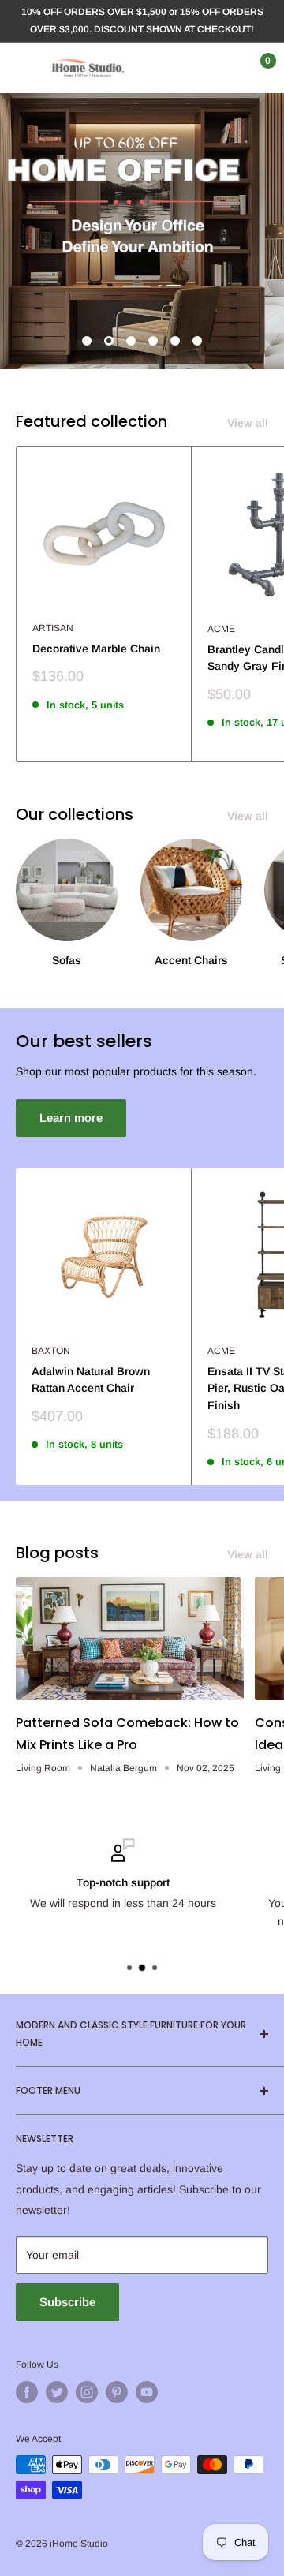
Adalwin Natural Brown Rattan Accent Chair (91, 1380)
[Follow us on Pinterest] (117, 2392)
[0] (255, 68)
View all (248, 423)
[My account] (223, 68)
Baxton (51, 1351)
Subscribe (67, 2302)
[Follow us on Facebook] (27, 2392)
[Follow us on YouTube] (147, 2392)
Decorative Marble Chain (96, 649)
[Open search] (192, 68)
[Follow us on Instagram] (87, 2392)
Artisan (53, 628)
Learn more (71, 1118)
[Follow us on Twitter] (57, 2392)
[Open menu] (24, 68)
